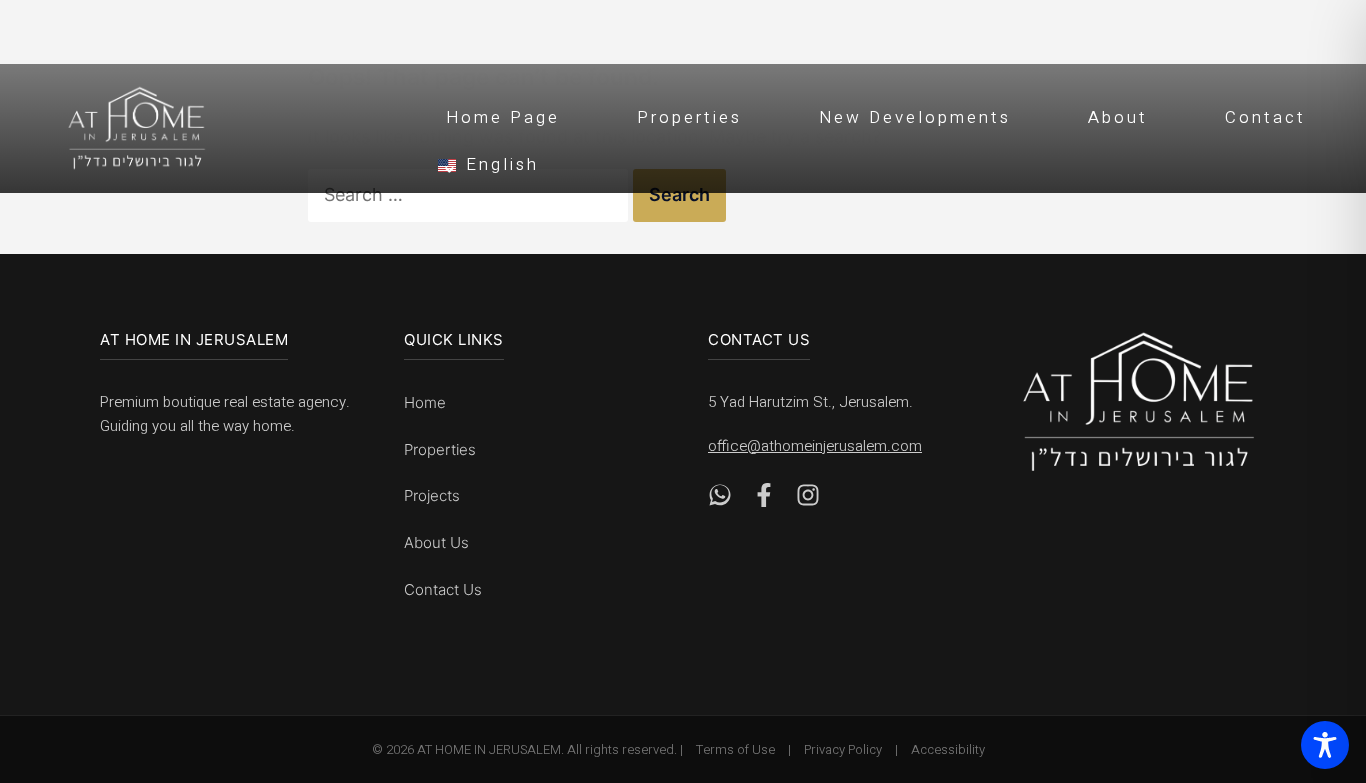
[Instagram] (808, 500)
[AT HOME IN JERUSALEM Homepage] (1139, 401)
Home (425, 402)
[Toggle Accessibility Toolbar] (1325, 745)
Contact (1265, 117)
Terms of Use (735, 749)
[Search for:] (470, 194)
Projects (432, 495)
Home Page (503, 117)
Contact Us (443, 589)
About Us (436, 542)
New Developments (915, 117)
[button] (888, 162)
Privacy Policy (843, 749)
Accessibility (948, 749)
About (1118, 117)
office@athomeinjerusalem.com (815, 446)
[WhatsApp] (720, 500)
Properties (689, 117)
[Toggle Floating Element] (1317, 655)
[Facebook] (764, 500)
